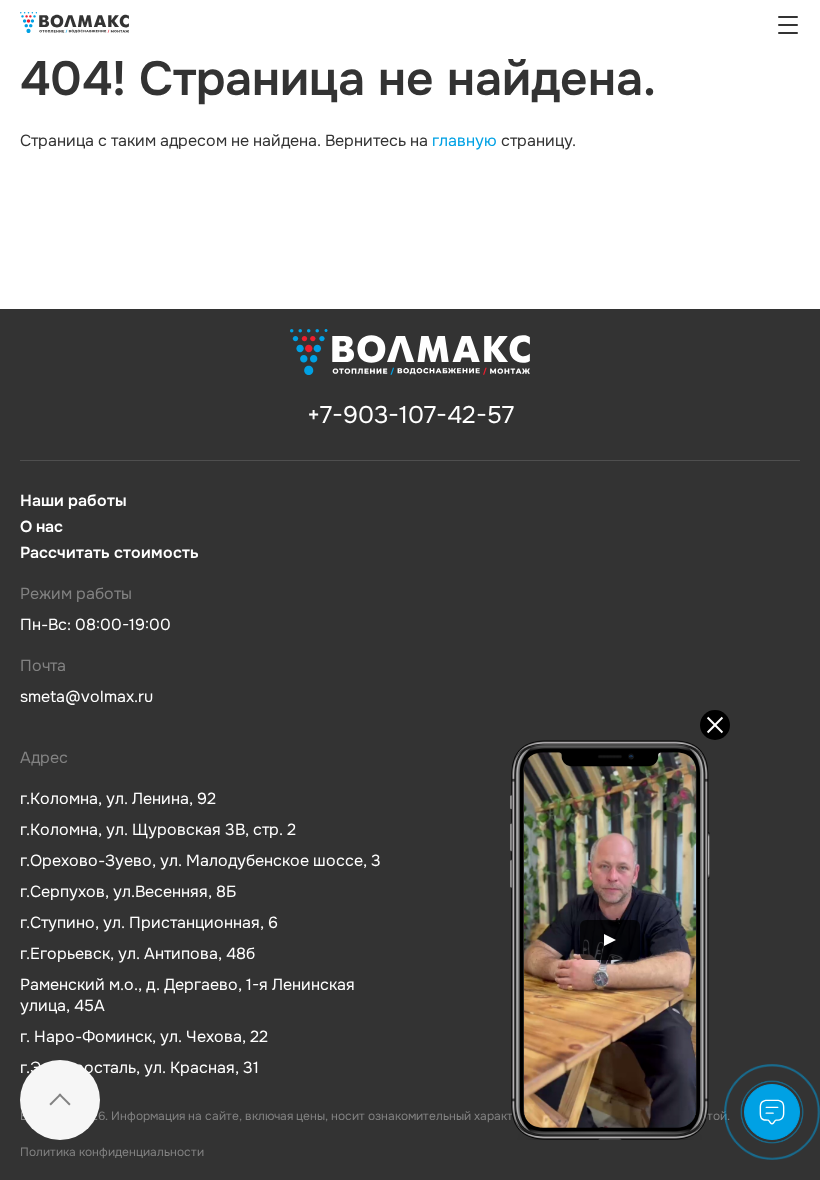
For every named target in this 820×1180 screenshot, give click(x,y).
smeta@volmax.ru (86, 696)
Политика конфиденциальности (112, 1152)
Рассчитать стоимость (109, 553)
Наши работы (73, 501)
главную (464, 140)
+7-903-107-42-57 (410, 415)
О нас (41, 527)
